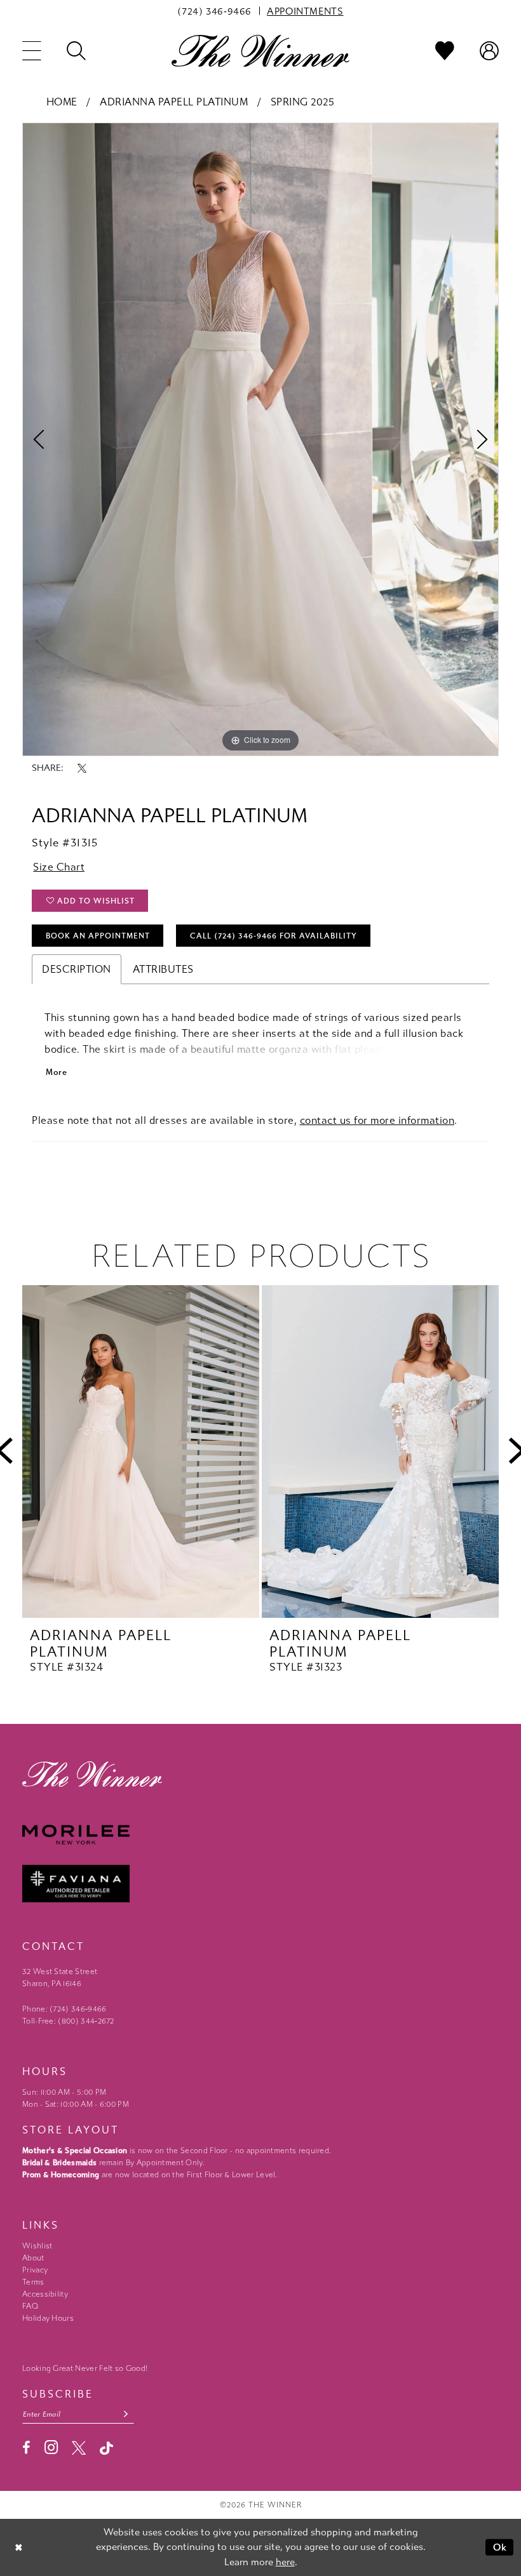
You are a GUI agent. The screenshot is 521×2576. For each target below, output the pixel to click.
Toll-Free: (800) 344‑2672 (68, 2021)
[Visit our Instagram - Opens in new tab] (51, 2447)
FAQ (30, 2306)
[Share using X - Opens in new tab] (82, 768)
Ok (500, 2547)
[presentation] (141, 1452)
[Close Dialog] (19, 2547)
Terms (33, 2282)
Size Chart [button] (59, 867)
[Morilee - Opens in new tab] (260, 1835)
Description (77, 969)
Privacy (35, 2270)
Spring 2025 (303, 102)
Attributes (163, 969)
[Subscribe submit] (126, 2414)
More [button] (56, 1072)
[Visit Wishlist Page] (445, 51)
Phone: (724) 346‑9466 (64, 2009)
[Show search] (76, 51)
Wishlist (37, 2246)
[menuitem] (214, 11)
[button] (32, 51)
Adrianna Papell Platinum (174, 102)
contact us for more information (377, 1120)
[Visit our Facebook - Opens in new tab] (26, 2448)
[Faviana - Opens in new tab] (260, 1884)
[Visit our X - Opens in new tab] (79, 2448)
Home (62, 102)
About (33, 2258)
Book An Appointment (98, 936)
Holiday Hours (48, 2318)
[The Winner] (260, 50)
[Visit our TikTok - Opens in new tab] (106, 2448)
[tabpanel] (260, 439)
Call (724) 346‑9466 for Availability (274, 936)
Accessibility (45, 2294)
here (285, 2562)
